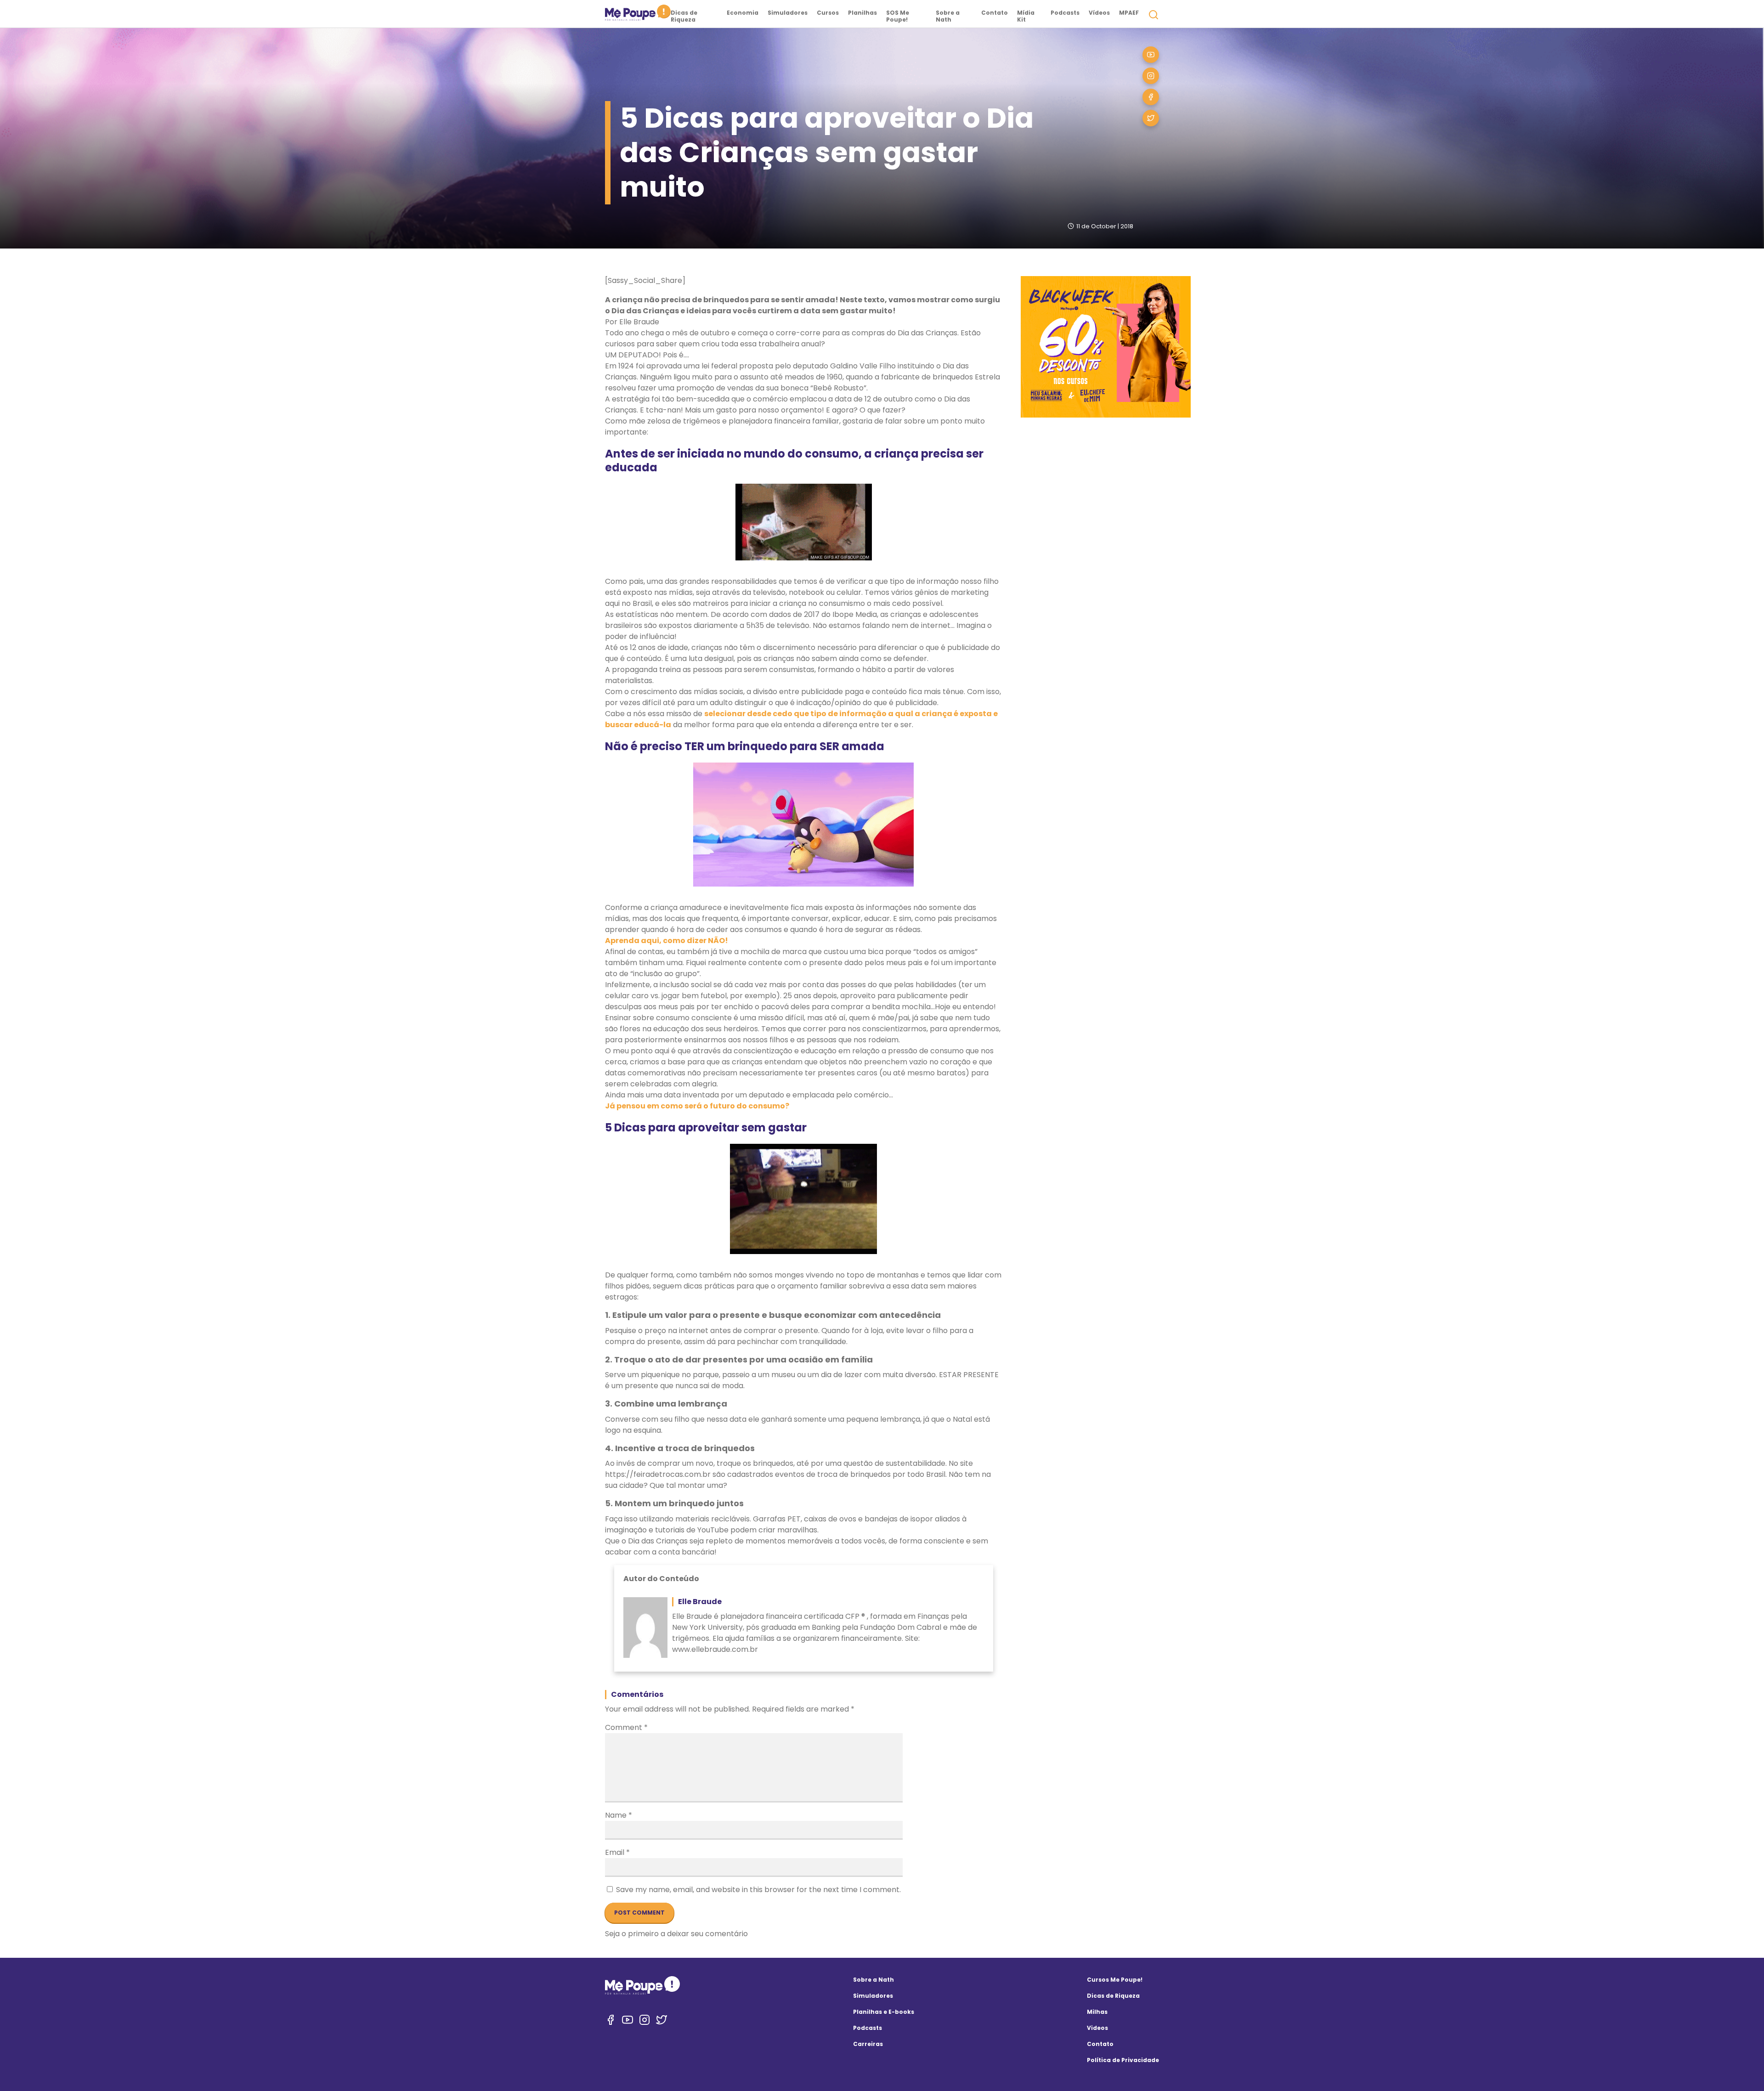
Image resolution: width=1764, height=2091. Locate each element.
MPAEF (1129, 13)
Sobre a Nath (948, 16)
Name (619, 1815)
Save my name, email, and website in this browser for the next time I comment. (758, 1890)
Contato (995, 13)
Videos (1097, 2028)
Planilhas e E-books (884, 2012)
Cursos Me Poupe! (1115, 1980)
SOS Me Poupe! (898, 16)
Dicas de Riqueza (684, 16)
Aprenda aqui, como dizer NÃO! (667, 941)
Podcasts (1065, 13)
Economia (743, 13)
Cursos (828, 13)
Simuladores (788, 13)
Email (617, 1852)
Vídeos (1099, 13)
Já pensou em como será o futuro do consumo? (697, 1106)
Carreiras (868, 2044)
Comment (626, 1727)
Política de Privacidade (1123, 2060)
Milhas (1097, 2012)
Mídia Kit (1026, 16)
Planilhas (862, 13)
